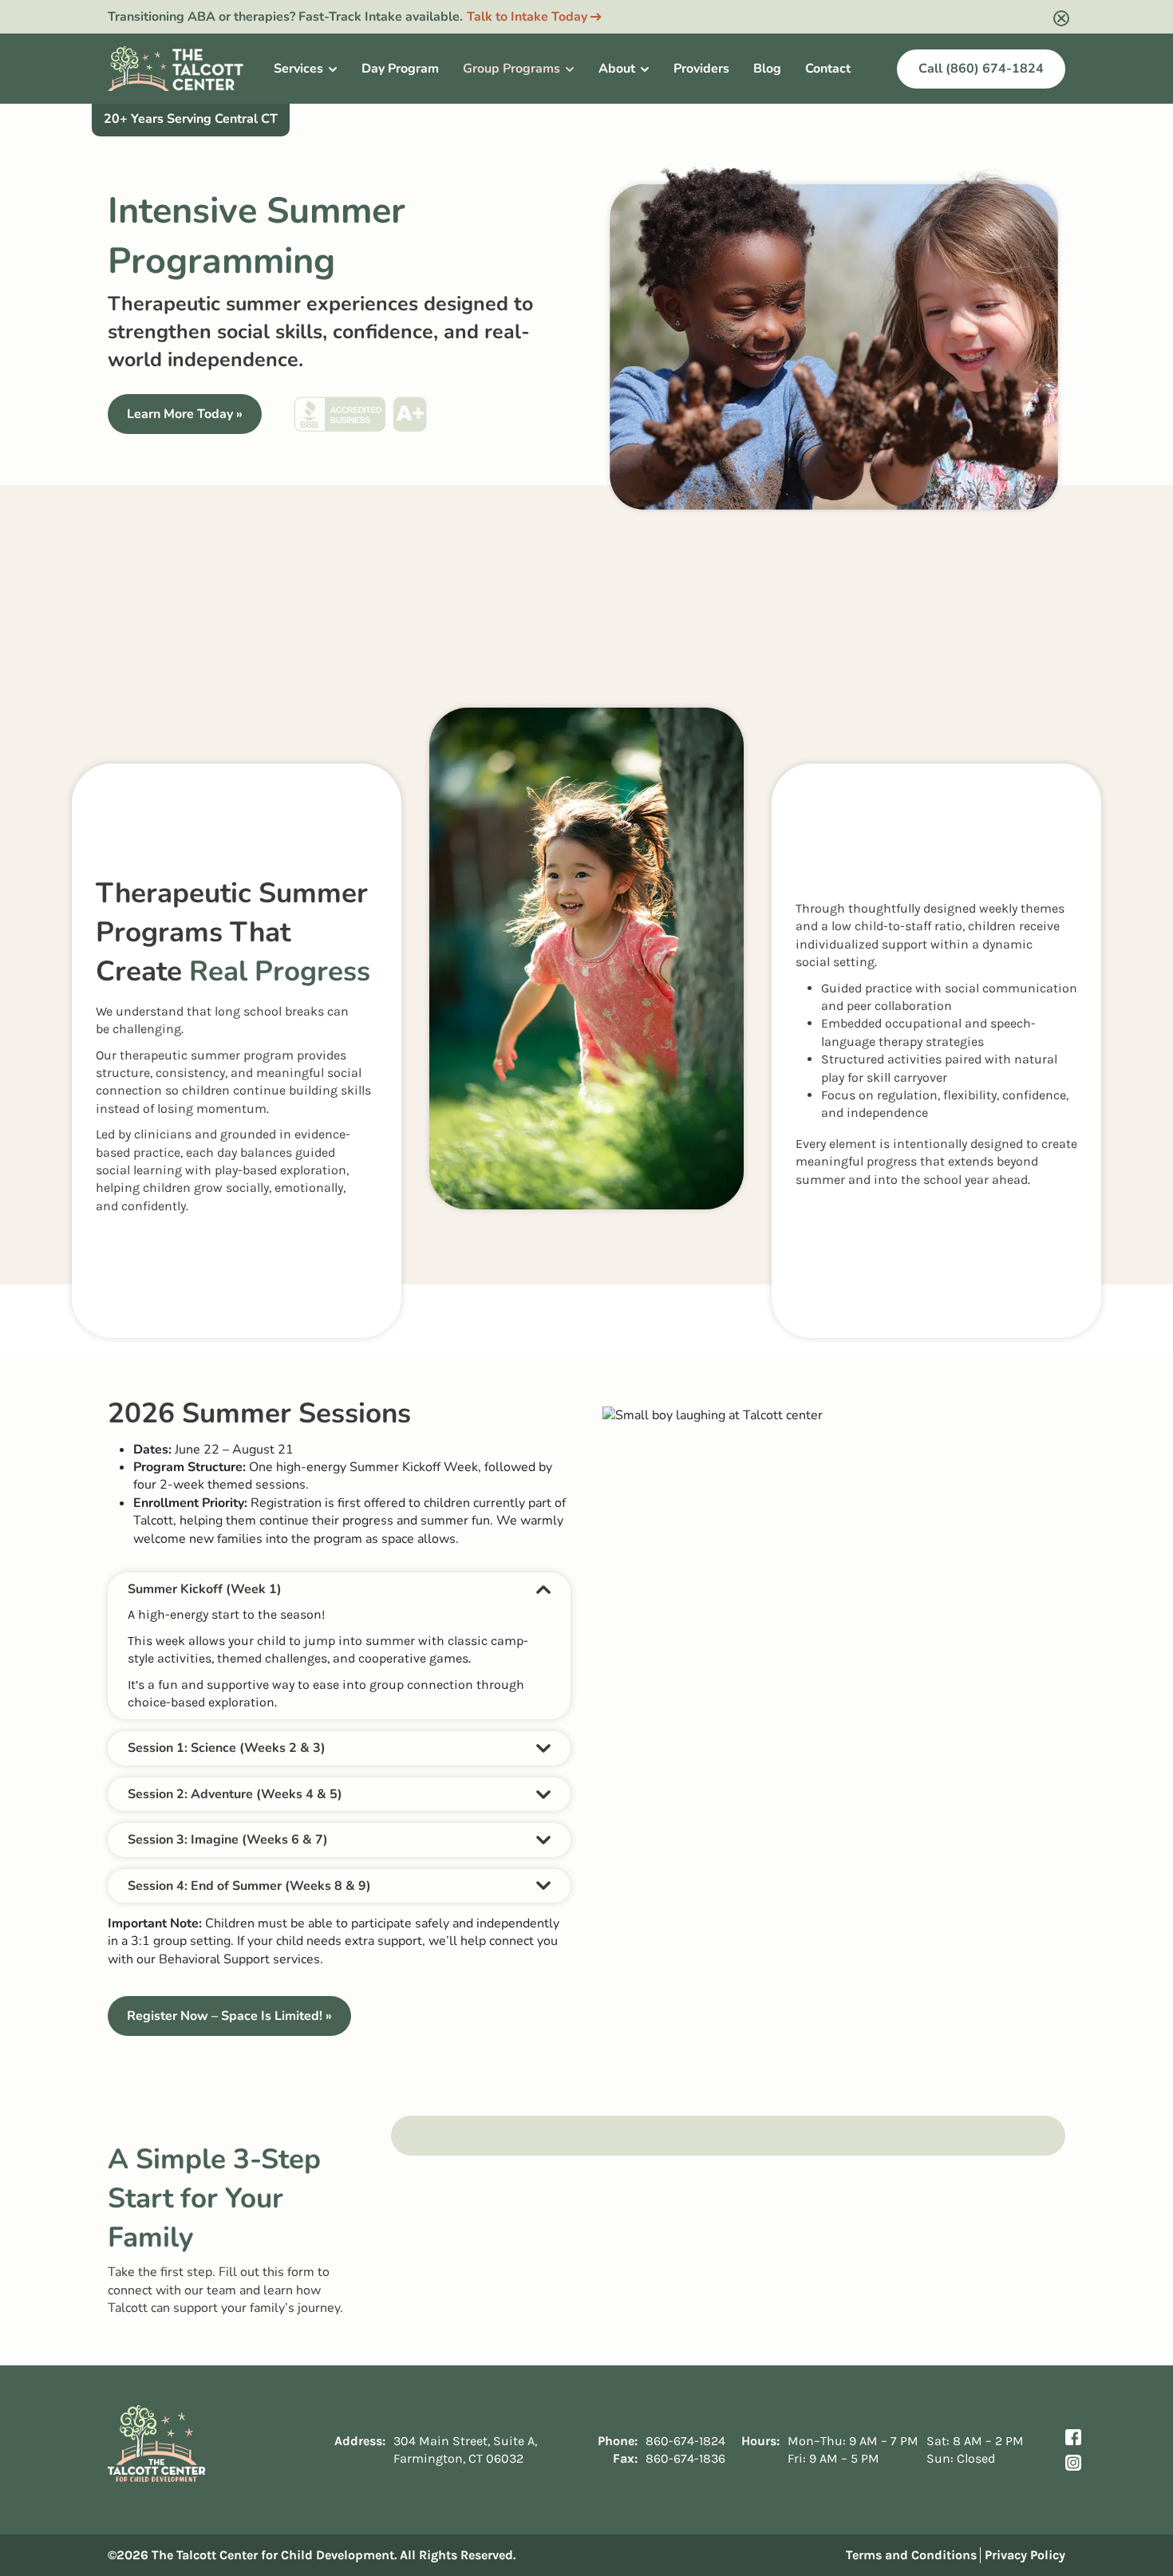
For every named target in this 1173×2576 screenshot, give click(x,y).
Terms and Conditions (911, 2555)
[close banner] (1061, 18)
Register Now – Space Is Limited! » (229, 2016)
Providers (701, 69)
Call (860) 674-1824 (981, 69)
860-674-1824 (685, 2440)
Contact (828, 69)
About (617, 69)
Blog (767, 69)
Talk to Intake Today (527, 17)
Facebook (1073, 2437)
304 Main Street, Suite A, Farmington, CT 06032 (465, 2449)
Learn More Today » (185, 414)
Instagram (1073, 2463)
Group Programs (511, 69)
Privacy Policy (1025, 2555)
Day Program (400, 69)
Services (298, 69)
